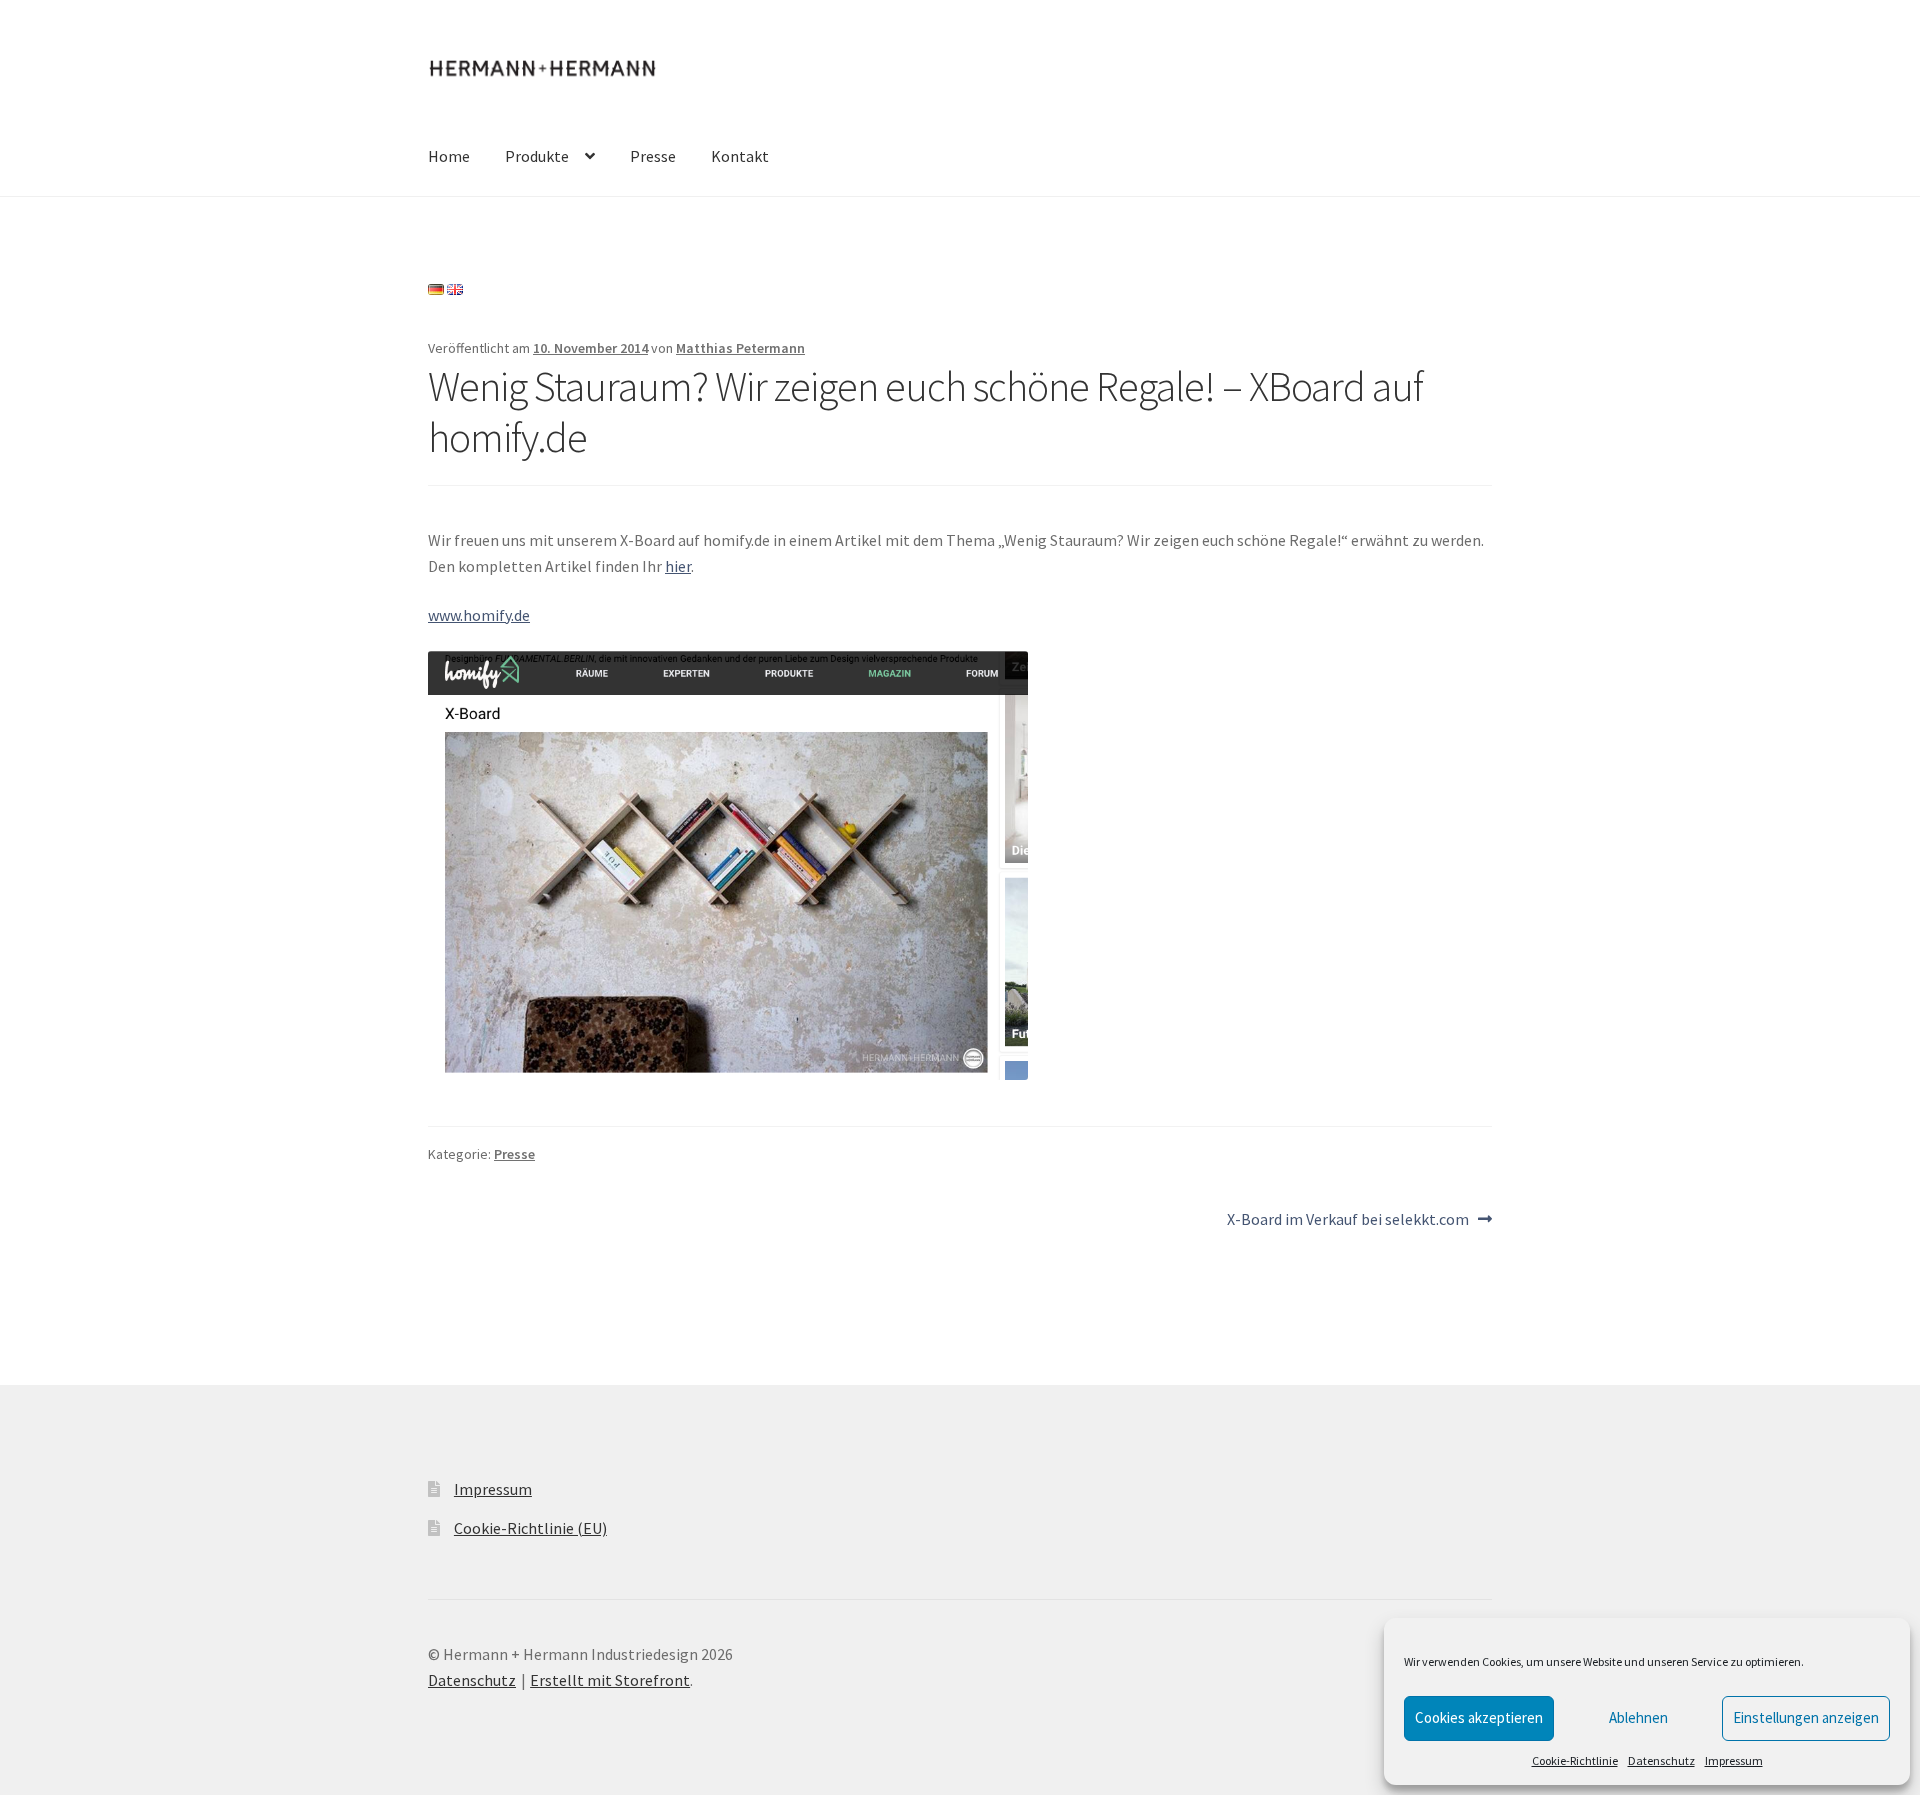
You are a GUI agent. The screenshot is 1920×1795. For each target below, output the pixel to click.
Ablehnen (1638, 1717)
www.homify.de (479, 615)
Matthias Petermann (740, 348)
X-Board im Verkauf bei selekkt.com (1348, 1220)
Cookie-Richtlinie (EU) (530, 1528)
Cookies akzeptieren (1479, 1717)
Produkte (537, 156)
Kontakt (740, 156)
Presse (653, 156)
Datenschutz (1661, 1760)
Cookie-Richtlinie (1575, 1760)
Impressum (1734, 1760)
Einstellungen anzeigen (1806, 1717)
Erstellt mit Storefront (610, 1680)
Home (449, 156)
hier (678, 566)
